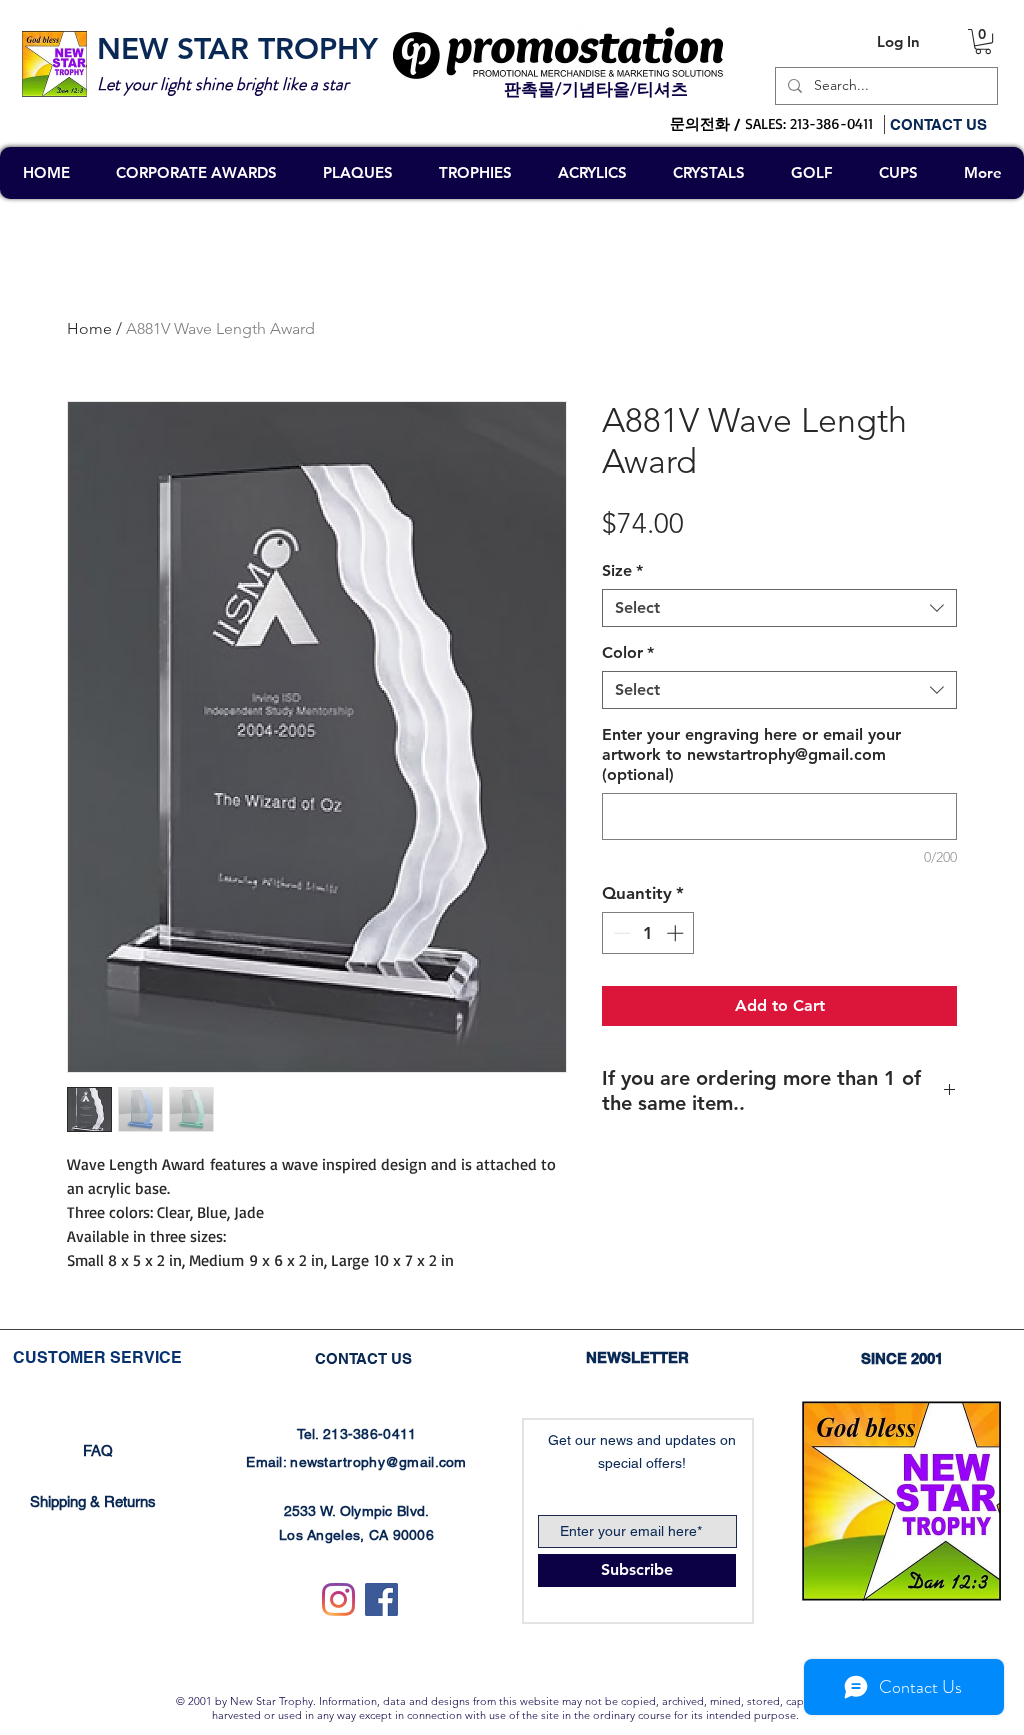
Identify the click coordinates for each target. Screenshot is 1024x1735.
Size (622, 570)
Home (89, 328)
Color (628, 652)
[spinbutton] (648, 933)
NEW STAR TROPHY (237, 49)
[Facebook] (381, 1599)
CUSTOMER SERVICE (97, 1357)
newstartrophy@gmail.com (378, 1462)
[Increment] (677, 933)
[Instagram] (338, 1599)
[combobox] (779, 608)
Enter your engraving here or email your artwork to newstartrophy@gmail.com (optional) (751, 754)
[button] (983, 41)
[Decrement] (620, 933)
